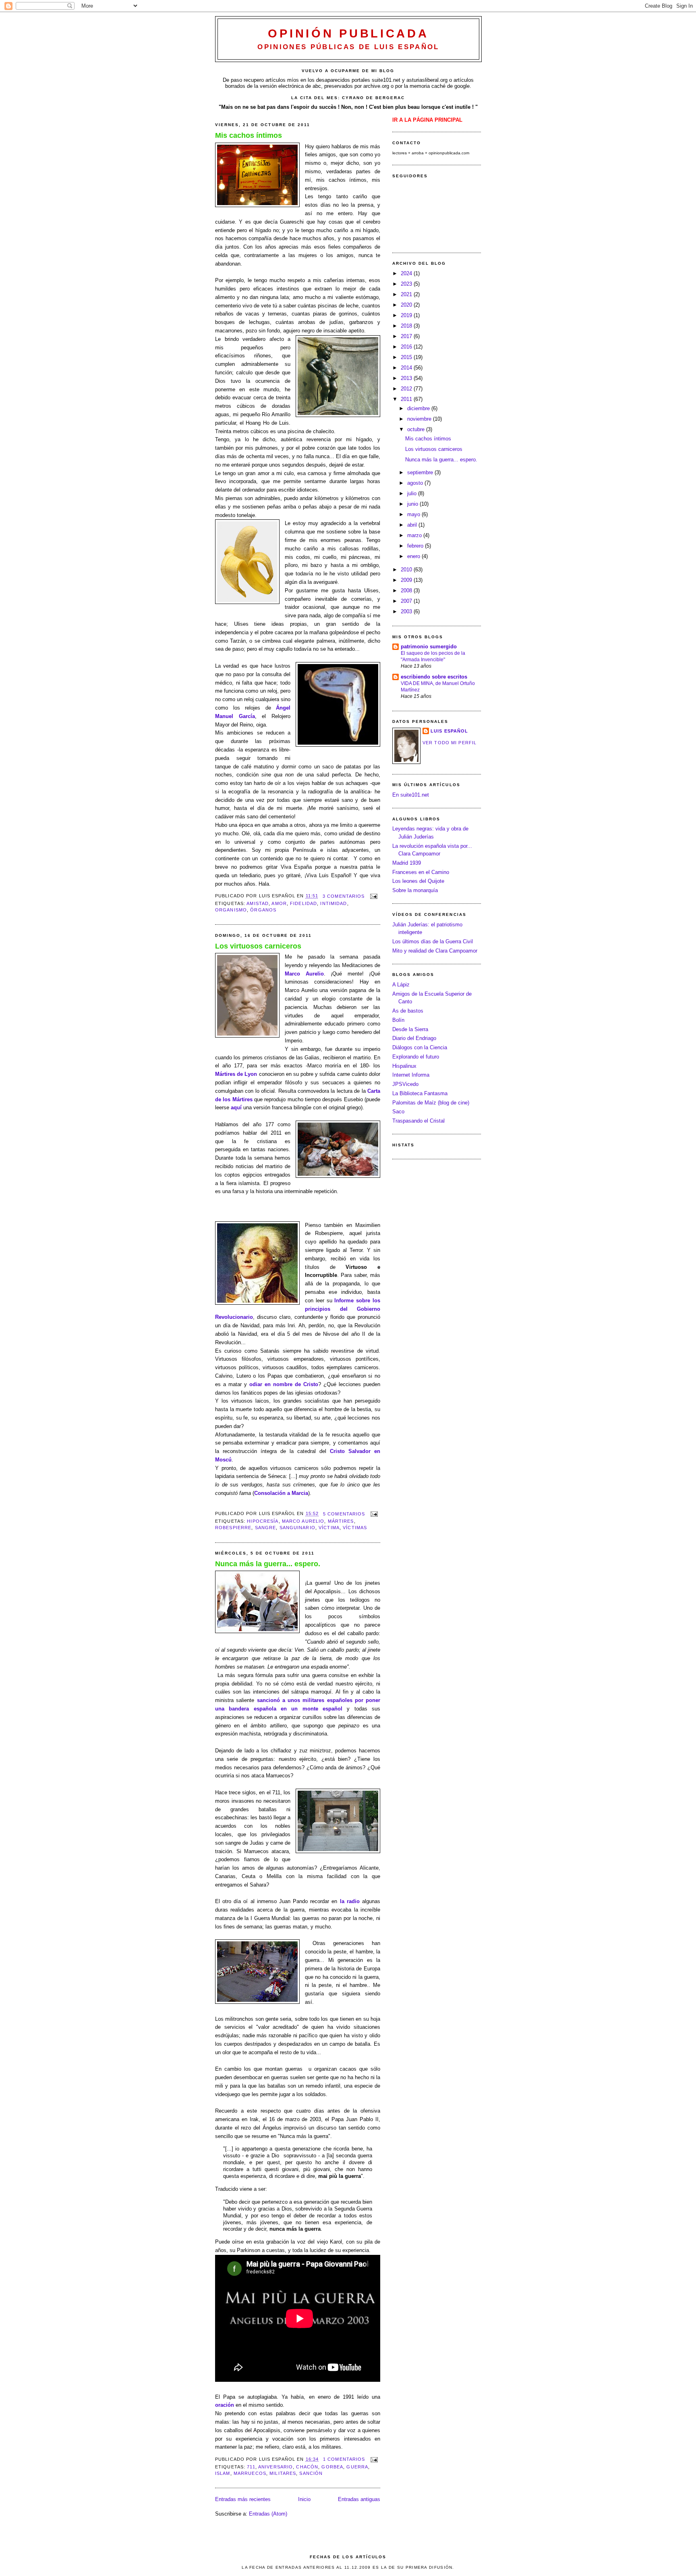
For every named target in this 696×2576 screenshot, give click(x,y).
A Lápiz (401, 985)
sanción (311, 2473)
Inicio (304, 2499)
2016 (407, 347)
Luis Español (449, 731)
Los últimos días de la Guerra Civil (433, 941)
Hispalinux (404, 1066)
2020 (407, 305)
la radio (350, 1901)
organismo (231, 910)
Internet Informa (411, 1075)
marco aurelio (303, 1521)
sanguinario (297, 1528)
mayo (414, 514)
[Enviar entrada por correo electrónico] (373, 896)
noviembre (420, 419)
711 (251, 2467)
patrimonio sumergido (429, 647)
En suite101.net (411, 795)
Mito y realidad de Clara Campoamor (435, 951)
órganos (263, 910)
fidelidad (303, 903)
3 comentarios (344, 896)
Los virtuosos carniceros (258, 946)
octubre (417, 429)
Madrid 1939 (407, 863)
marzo (415, 535)
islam (223, 2473)
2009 (407, 580)
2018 (407, 326)
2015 (407, 357)
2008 (407, 591)
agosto (416, 483)
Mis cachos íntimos (249, 135)
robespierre (233, 1528)
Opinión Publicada (348, 33)
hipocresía (263, 1521)
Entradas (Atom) (268, 2514)
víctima (329, 1528)
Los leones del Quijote (418, 881)
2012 (407, 389)
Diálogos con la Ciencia (420, 1047)
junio (413, 504)
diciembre (419, 408)
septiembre (421, 472)
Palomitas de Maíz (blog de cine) (431, 1103)
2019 (407, 315)
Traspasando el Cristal (418, 1121)
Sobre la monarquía (415, 890)
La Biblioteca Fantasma (420, 1093)
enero (414, 556)
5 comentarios (344, 1514)
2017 (407, 336)
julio (413, 493)
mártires (341, 1521)
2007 (407, 601)
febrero (416, 546)
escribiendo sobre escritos (434, 677)
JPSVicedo (405, 1084)
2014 (407, 368)
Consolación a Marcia (281, 1493)
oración (225, 2405)
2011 (407, 399)
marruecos (250, 2473)
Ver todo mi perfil (449, 743)
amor (279, 903)
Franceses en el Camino (421, 872)
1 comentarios (344, 2459)
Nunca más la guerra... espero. (268, 1564)
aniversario (275, 2467)
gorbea (332, 2467)
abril (413, 525)
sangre (266, 1528)
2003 (407, 611)
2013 (407, 378)
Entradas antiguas (359, 2499)
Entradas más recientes (243, 2499)
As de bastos (408, 1011)
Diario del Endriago (414, 1038)
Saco (398, 1112)
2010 (407, 570)
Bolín (398, 1020)
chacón (307, 2467)
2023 (407, 284)
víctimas (355, 1528)
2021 (407, 294)
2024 (407, 273)
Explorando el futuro (416, 1057)
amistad (258, 903)
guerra (357, 2467)
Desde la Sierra (410, 1029)
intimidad (333, 903)
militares (283, 2473)
